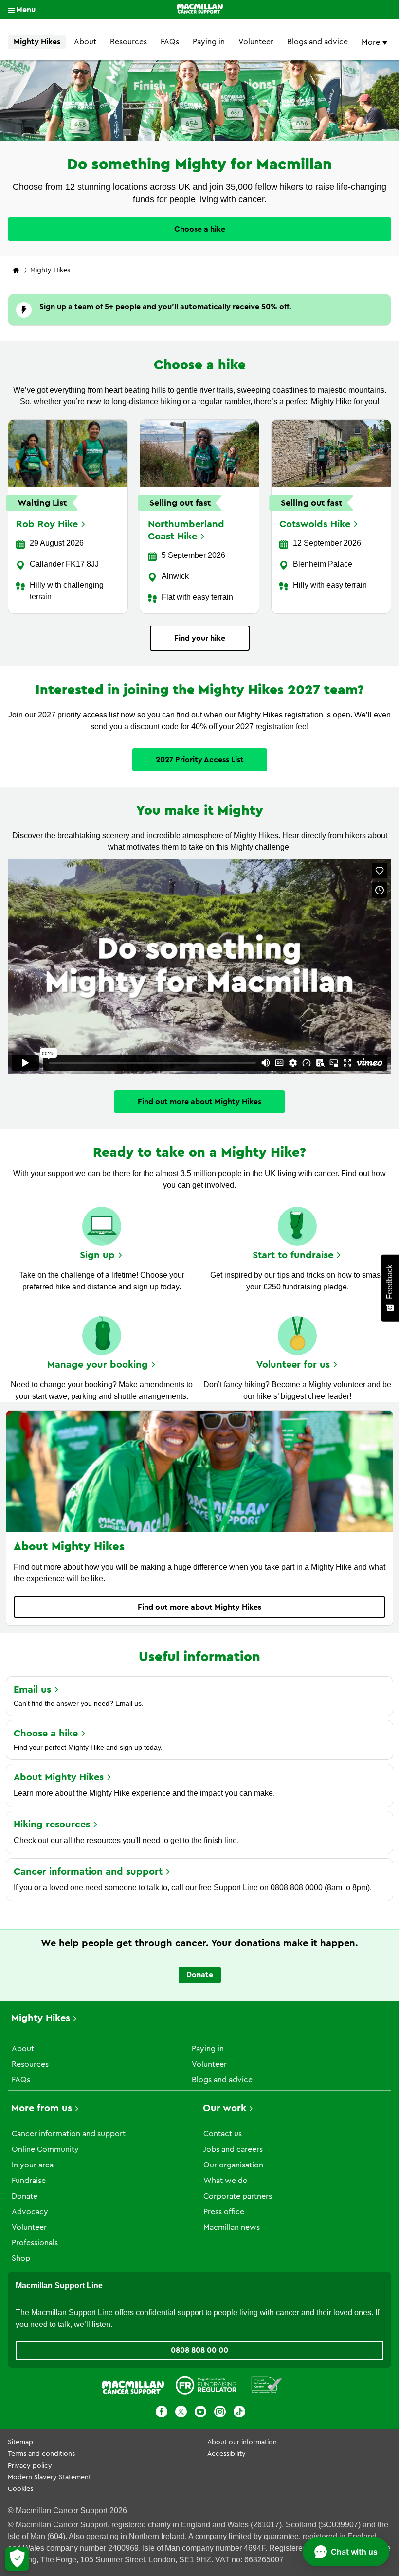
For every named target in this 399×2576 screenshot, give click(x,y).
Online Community (45, 2149)
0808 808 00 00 (199, 2350)
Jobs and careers (233, 2149)
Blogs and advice (317, 42)
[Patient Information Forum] (267, 2387)
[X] (181, 2413)
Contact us (223, 2134)
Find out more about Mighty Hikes (199, 1102)
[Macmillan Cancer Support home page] (16, 271)
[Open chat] (346, 2552)
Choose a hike (200, 229)
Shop (21, 2258)
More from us (42, 2108)
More (372, 42)
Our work (225, 2108)
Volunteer (256, 42)
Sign (97, 1255)
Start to (293, 1255)
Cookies (20, 2489)
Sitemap (20, 2442)
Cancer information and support (69, 2134)
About (85, 42)
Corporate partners (238, 2196)
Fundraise (29, 2181)
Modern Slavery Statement (49, 2477)
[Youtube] (200, 2413)
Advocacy (30, 2212)
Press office (224, 2212)
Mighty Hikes (37, 42)
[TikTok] (239, 2413)
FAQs (170, 42)
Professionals (35, 2243)
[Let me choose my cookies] (17, 2559)
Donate (200, 1975)
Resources (128, 42)
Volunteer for (293, 1365)
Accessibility (227, 2454)
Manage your (98, 1365)
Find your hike (200, 638)
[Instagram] (220, 2413)
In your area (33, 2165)
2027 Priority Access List (200, 760)
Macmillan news (232, 2227)
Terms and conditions (41, 2454)
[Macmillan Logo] (200, 10)
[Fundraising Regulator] (206, 2387)
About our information (242, 2442)
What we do (226, 2181)
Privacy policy (30, 2466)
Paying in (209, 42)
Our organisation (233, 2165)
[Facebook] (162, 2413)
